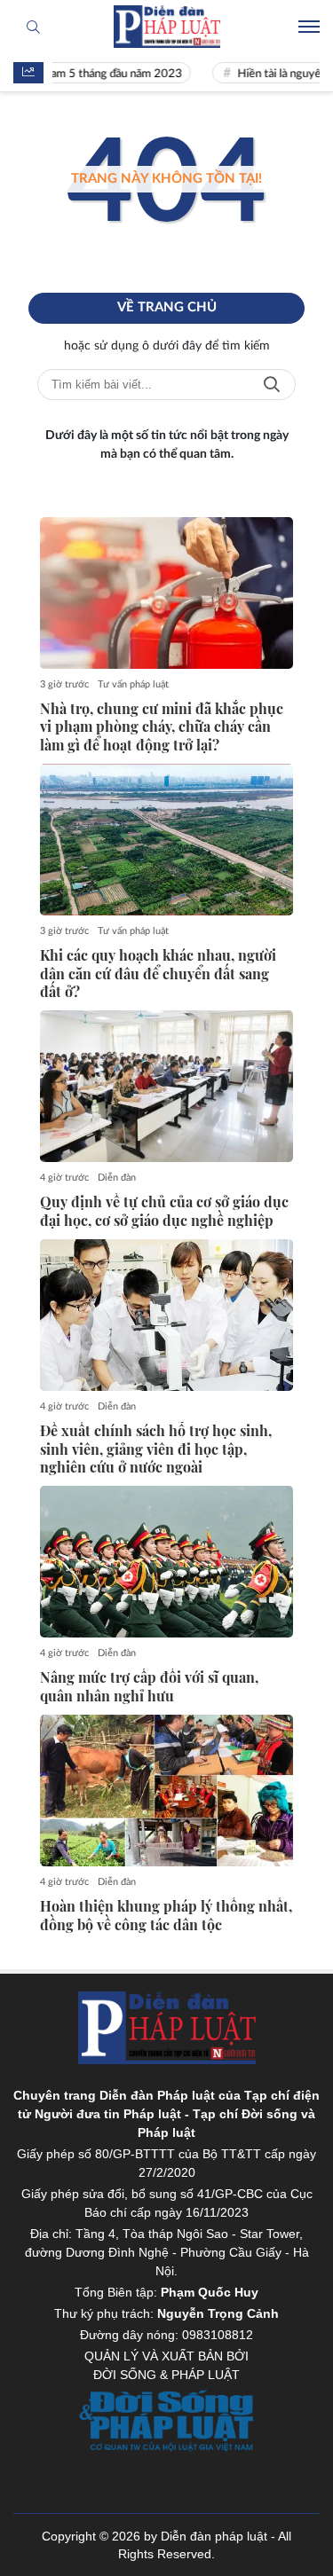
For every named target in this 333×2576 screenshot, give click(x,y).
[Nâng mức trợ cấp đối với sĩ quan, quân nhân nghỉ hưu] (166, 1562)
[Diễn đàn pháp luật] (167, 27)
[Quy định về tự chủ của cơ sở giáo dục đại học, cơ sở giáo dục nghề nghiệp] (166, 1086)
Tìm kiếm (272, 385)
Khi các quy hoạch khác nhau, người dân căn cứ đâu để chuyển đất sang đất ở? (158, 974)
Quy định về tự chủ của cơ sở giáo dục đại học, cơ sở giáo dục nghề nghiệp (164, 1211)
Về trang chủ (167, 307)
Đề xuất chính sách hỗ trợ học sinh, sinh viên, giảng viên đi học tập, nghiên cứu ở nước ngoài (156, 1449)
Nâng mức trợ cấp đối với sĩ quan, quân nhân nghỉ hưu (149, 1687)
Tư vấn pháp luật (133, 684)
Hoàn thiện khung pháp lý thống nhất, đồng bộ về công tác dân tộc (166, 1916)
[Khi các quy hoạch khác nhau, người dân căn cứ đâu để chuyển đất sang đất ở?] (166, 840)
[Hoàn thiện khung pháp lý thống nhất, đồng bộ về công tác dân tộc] (166, 1791)
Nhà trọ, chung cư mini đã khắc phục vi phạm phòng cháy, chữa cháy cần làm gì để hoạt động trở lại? (162, 727)
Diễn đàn (117, 1178)
